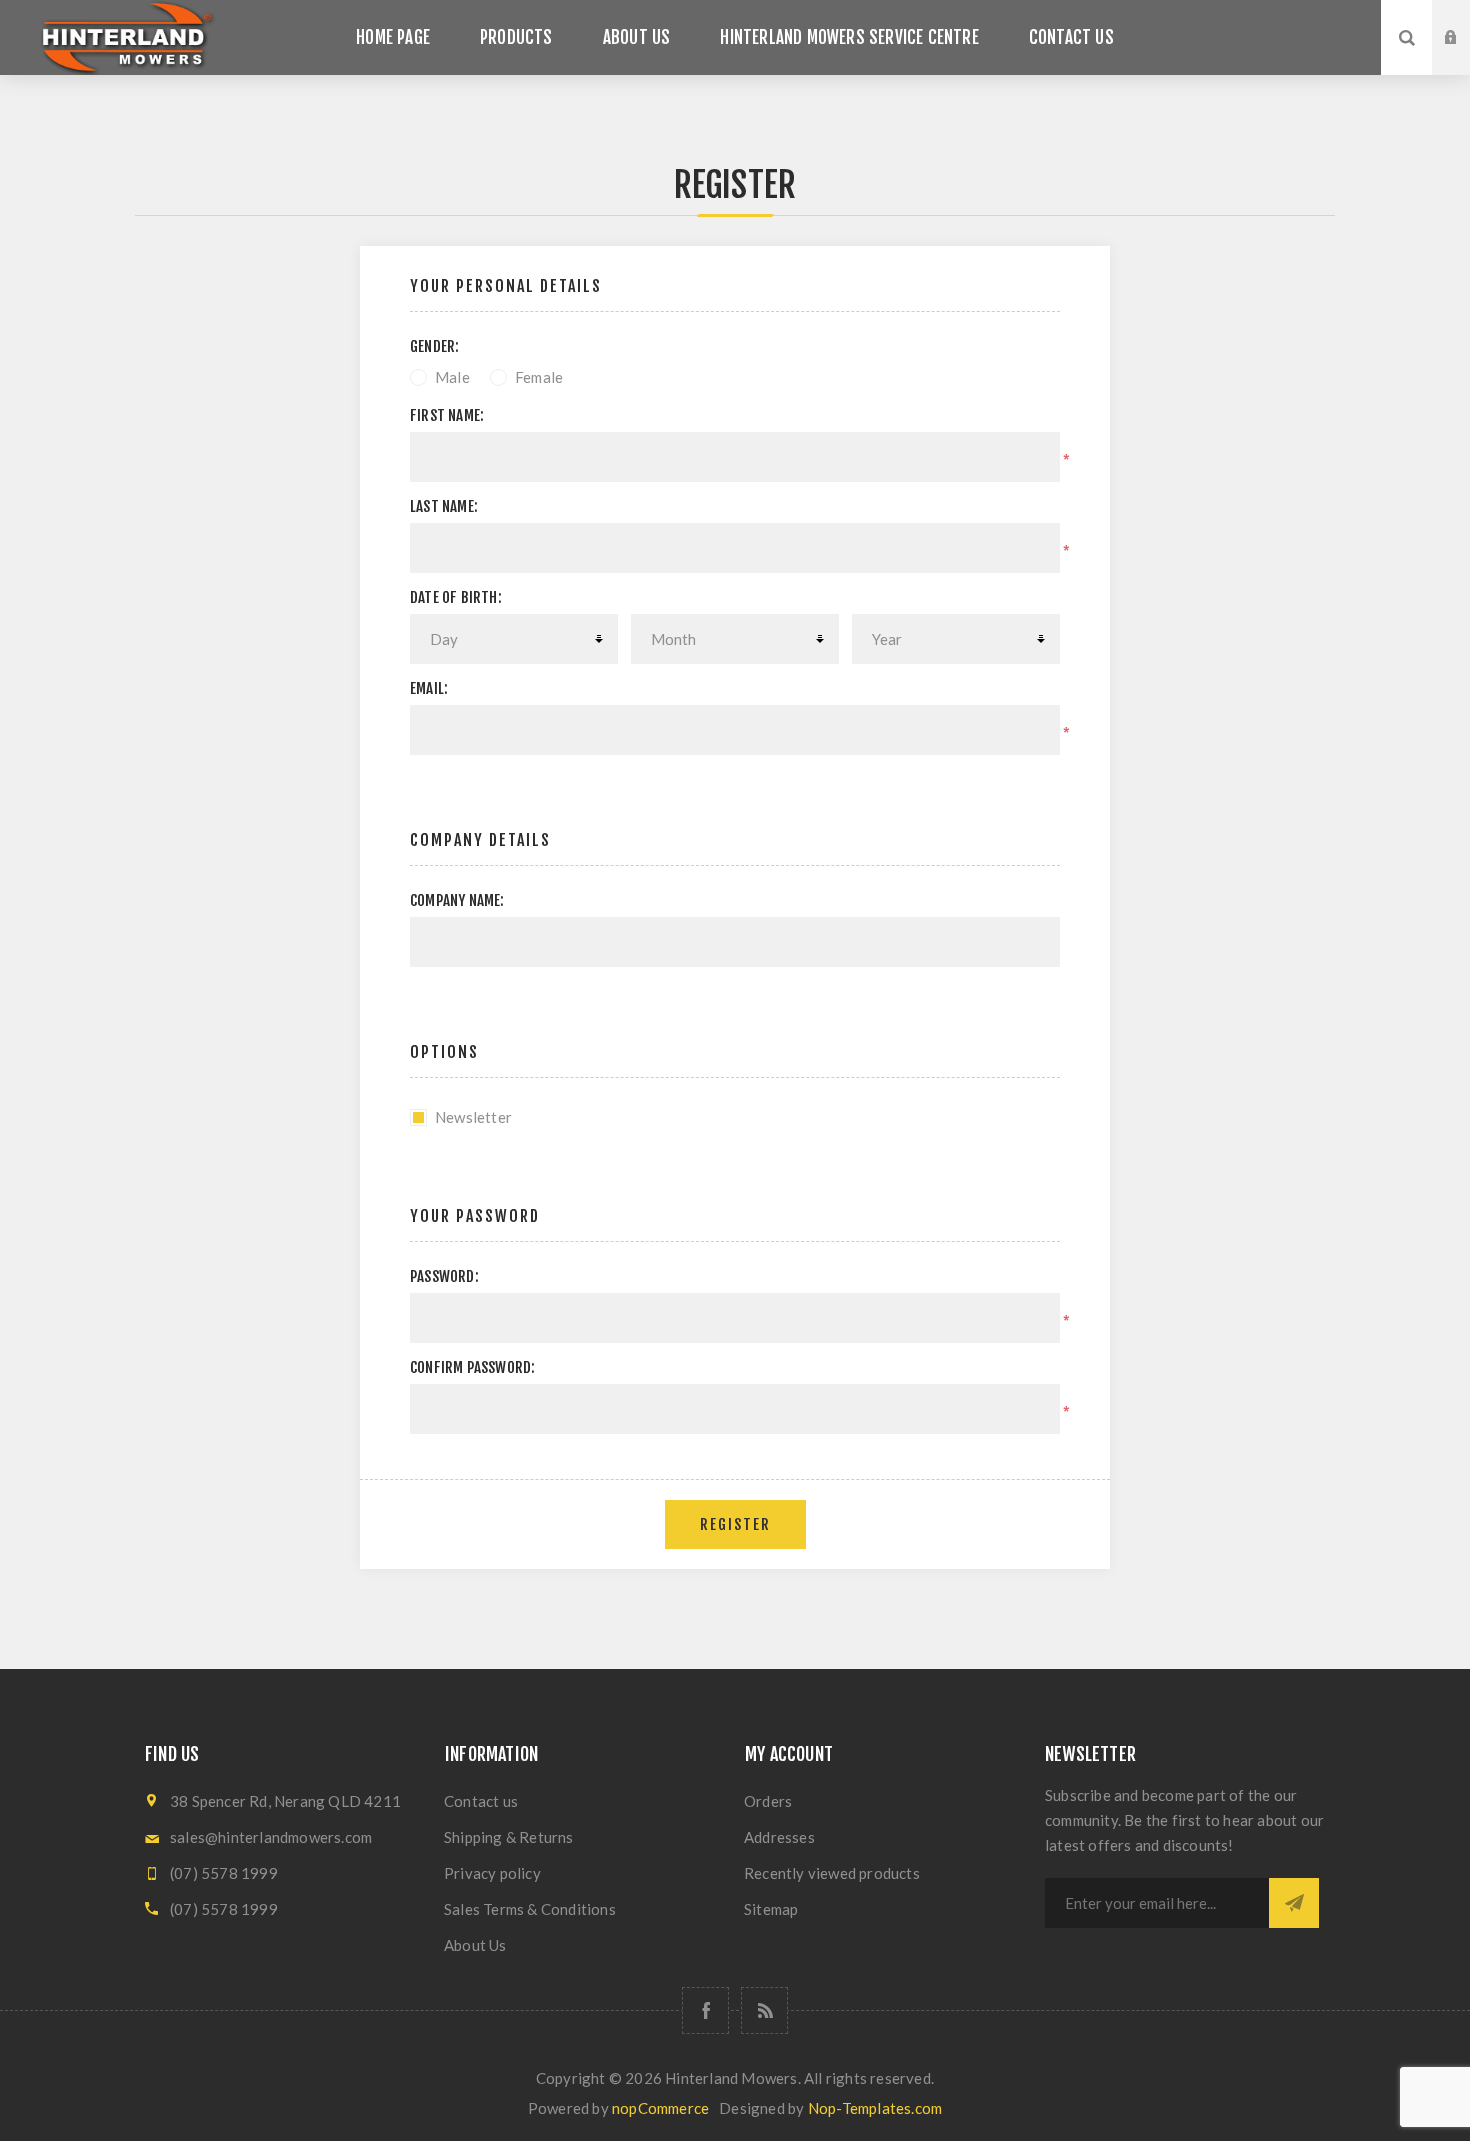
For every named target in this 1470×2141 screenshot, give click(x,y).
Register (1466, 57)
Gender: (434, 346)
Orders (768, 1801)
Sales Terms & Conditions (530, 1909)
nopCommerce (660, 2108)
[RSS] (764, 2010)
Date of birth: (456, 597)
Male (452, 377)
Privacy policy (492, 1873)
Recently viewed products (832, 1873)
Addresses (779, 1837)
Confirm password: (472, 1367)
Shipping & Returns (509, 1837)
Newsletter (473, 1117)
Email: (429, 688)
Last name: (444, 506)
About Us (475, 1945)
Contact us (481, 1801)
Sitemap (771, 1909)
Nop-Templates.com (875, 2108)
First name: (447, 415)
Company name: (457, 900)
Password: (444, 1276)
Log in (1466, 19)
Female (539, 377)
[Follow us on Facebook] (705, 2010)
